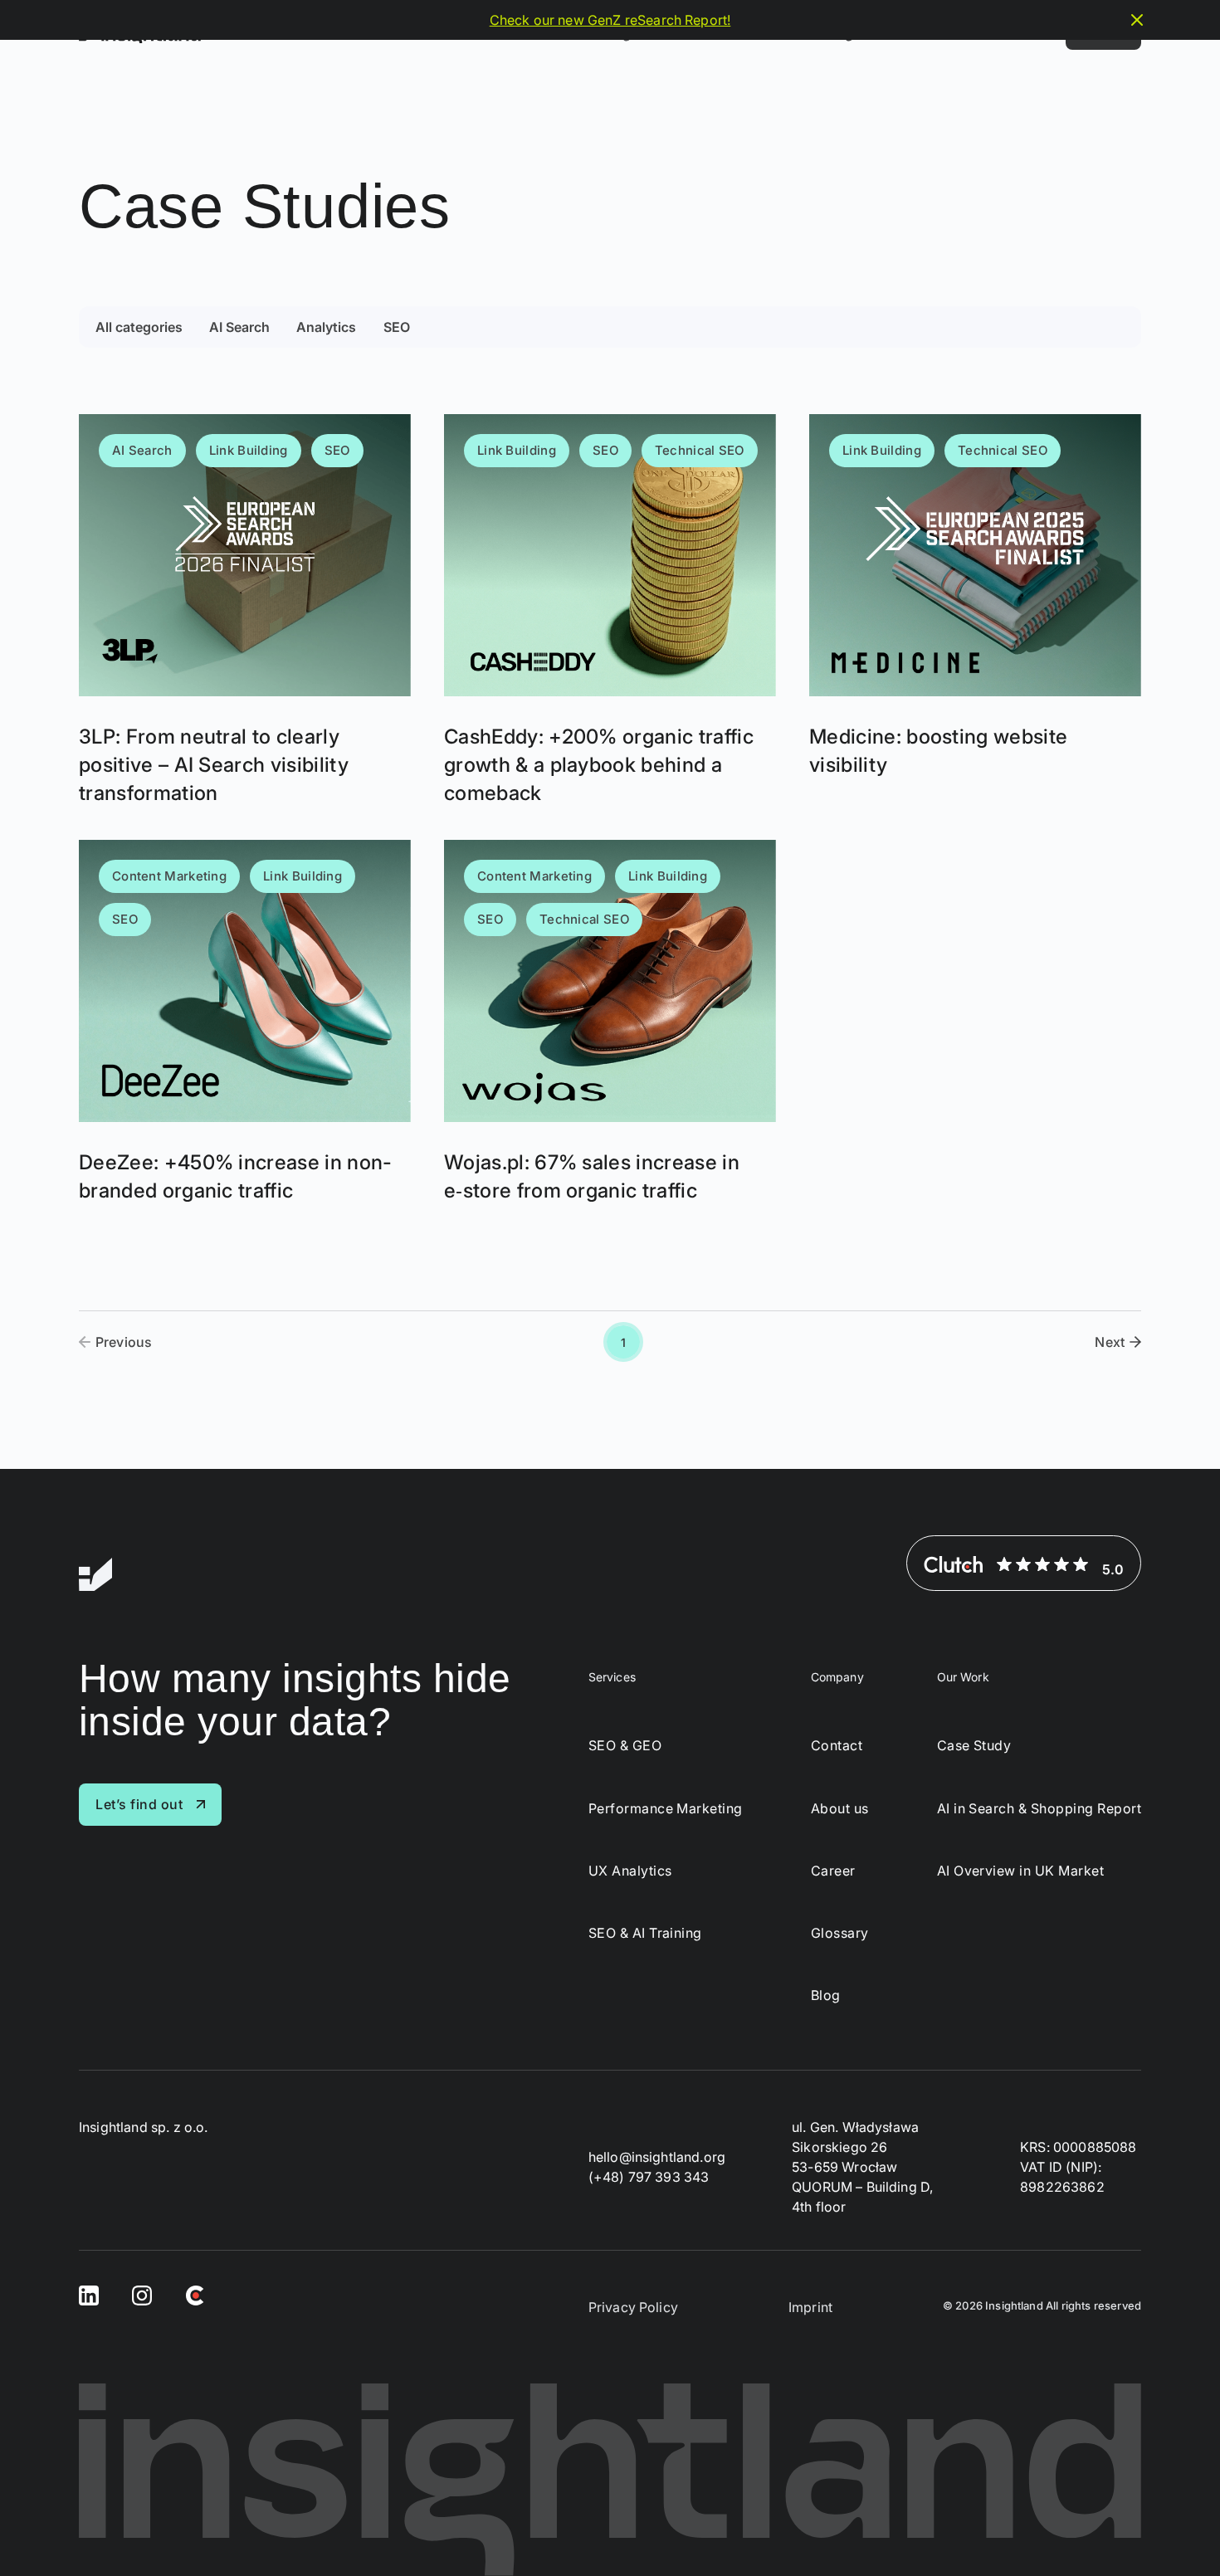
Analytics (326, 327)
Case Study (974, 1746)
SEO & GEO (625, 1746)
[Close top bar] (1137, 20)
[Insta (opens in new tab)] (142, 2294)
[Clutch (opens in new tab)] (195, 2294)
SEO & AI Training (645, 1933)
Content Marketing (169, 876)
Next (1110, 1342)
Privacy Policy (633, 2307)
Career (833, 1871)
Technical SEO (700, 450)
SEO (397, 327)
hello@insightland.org (657, 2157)
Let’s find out (139, 1804)
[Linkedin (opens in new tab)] (89, 2294)
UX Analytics (630, 1871)
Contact (837, 1746)
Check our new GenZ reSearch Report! (610, 20)
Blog (826, 1995)
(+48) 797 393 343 (649, 2177)
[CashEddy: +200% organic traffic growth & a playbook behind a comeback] (610, 610)
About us (840, 1809)
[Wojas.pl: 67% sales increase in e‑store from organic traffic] (610, 1022)
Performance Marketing (666, 1809)
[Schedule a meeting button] (1176, 2532)
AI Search (239, 327)
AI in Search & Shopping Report (1039, 1809)
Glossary (840, 1933)
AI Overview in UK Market (1021, 1871)
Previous (124, 1342)
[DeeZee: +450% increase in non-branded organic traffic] (245, 1022)
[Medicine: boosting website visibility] (975, 610)
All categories (139, 327)
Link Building (249, 450)
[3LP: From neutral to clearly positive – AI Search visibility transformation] (245, 610)
